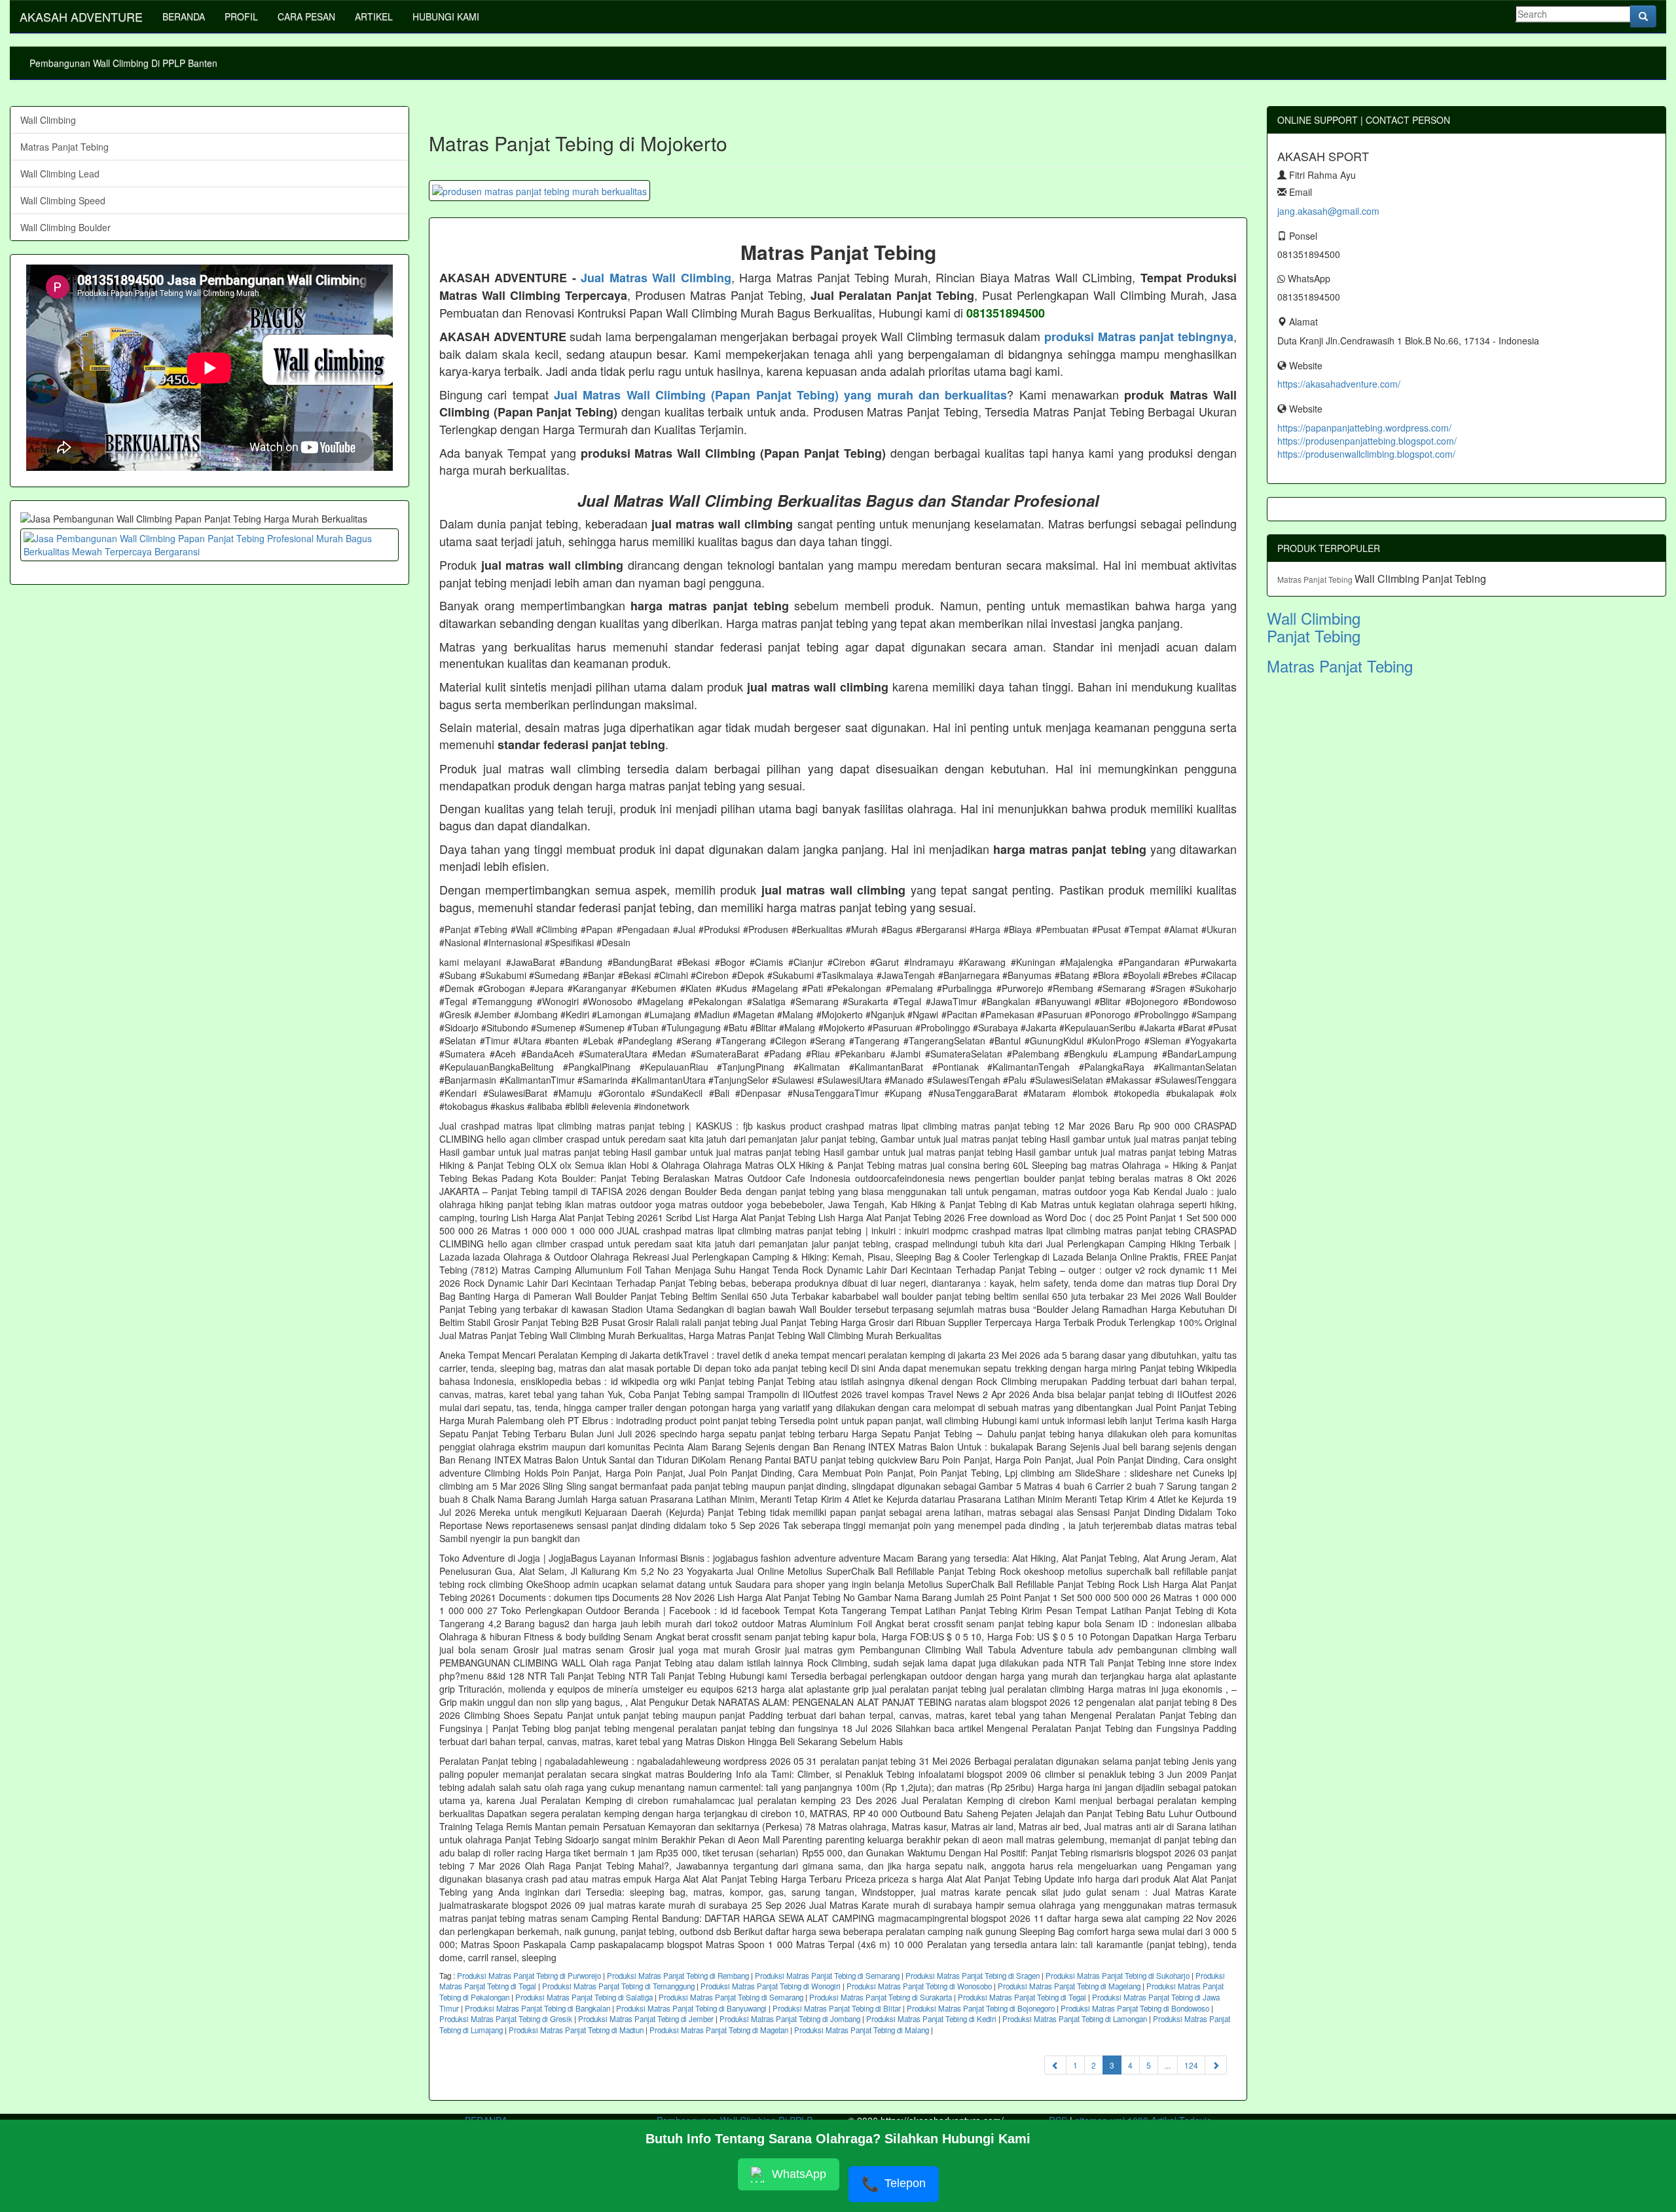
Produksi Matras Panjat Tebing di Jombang (790, 2019)
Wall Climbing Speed (63, 200)
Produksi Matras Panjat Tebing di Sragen (973, 1976)
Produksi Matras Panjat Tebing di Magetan (719, 2030)
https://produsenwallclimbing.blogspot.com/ (1366, 454)
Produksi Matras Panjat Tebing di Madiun (576, 2030)
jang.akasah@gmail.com (1328, 211)
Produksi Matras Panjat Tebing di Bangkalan (537, 2008)
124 (1191, 2065)
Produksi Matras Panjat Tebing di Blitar (837, 2008)
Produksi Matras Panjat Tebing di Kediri (931, 2019)
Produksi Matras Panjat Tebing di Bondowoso (1135, 2008)
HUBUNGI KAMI (446, 16)
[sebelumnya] (1055, 2065)
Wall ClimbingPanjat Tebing (1314, 626)
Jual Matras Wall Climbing (656, 278)
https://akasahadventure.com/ (1339, 384)
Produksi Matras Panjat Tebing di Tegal (1022, 1997)
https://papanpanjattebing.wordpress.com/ (1364, 428)
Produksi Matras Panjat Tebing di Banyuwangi (691, 2008)
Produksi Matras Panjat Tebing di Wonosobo (919, 1986)
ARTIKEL (374, 16)
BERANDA (184, 16)
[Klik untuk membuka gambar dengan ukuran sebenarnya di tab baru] (539, 191)
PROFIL (241, 16)
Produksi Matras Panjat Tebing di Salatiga (584, 1997)
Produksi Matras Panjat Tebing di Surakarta (881, 1997)
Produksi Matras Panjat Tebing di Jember (646, 2019)
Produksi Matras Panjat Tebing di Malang (862, 2030)
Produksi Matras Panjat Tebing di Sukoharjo (1118, 1976)
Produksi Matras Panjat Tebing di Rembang (678, 1976)
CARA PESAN (306, 16)
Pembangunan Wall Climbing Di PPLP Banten (123, 63)
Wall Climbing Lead (60, 174)
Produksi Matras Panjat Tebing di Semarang (827, 1976)
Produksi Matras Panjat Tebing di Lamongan (1075, 2019)
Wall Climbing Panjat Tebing (1420, 579)
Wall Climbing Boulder (65, 227)
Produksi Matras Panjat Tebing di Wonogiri (771, 1986)
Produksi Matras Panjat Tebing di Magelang (1069, 1986)
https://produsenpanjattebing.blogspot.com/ (1367, 441)
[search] (1643, 16)
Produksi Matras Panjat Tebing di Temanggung (618, 1986)
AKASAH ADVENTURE (81, 16)
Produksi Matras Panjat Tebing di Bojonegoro (981, 2008)
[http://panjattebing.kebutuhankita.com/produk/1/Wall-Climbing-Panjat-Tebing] (209, 545)
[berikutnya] (1216, 2065)
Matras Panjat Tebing (64, 147)
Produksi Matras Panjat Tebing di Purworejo (529, 1976)
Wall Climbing (48, 120)
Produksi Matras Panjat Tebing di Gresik (506, 2019)
